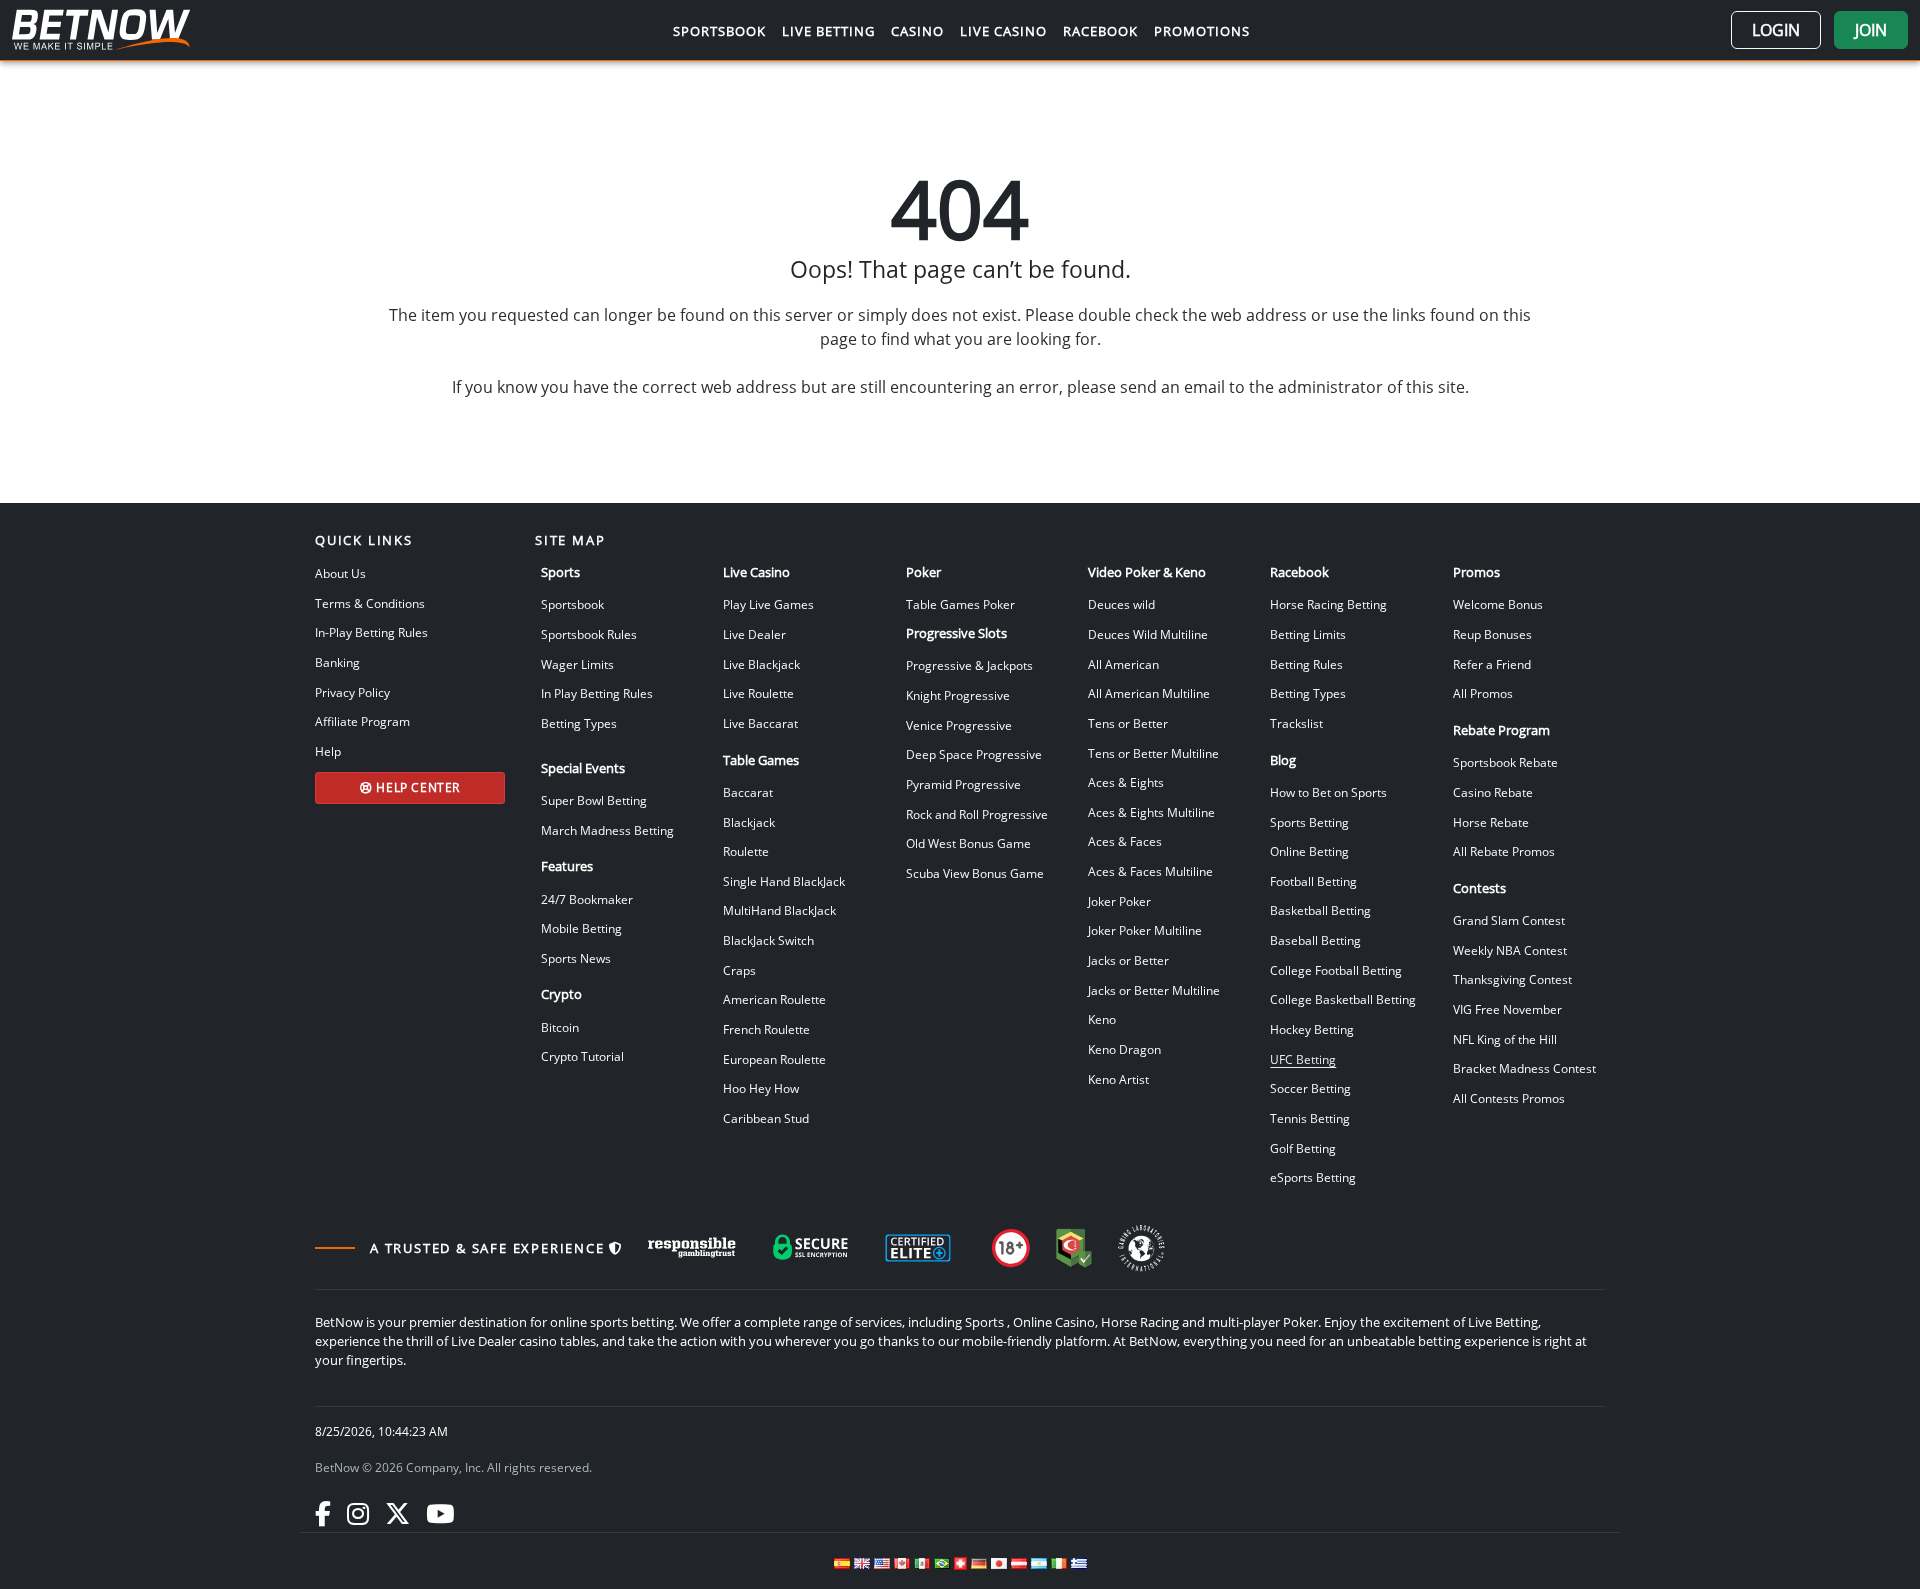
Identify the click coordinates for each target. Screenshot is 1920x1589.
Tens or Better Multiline (1153, 753)
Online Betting (1309, 851)
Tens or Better (1128, 723)
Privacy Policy (352, 692)
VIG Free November (1507, 1009)
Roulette (746, 851)
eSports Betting (1313, 1177)
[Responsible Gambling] (692, 1248)
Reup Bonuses (1492, 634)
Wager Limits (577, 664)
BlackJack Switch (768, 940)
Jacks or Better (1128, 960)
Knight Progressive (958, 695)
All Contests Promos (1509, 1098)
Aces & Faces (1125, 841)
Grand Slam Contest (1509, 920)
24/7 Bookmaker (587, 899)
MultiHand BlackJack (779, 910)
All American (1123, 664)
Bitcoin (560, 1027)
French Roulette (766, 1029)
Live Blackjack (761, 664)
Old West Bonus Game (968, 843)
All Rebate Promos (1504, 851)
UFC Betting (1303, 1059)
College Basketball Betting (1343, 999)
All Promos (1483, 693)
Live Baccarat (760, 723)
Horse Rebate (1491, 822)
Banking (337, 662)
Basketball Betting (1320, 910)
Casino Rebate (1493, 792)
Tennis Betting (1310, 1118)
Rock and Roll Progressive (977, 814)
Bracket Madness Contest (1524, 1068)
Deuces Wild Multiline (1148, 634)
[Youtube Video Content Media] (440, 1513)
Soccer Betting (1310, 1088)
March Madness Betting (607, 830)
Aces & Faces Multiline (1150, 871)
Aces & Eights (1126, 782)
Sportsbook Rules (589, 634)
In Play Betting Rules (597, 693)
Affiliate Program (362, 721)
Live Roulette (758, 693)
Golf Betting (1303, 1148)
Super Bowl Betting (594, 800)
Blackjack (749, 822)
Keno (1102, 1019)
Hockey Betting (1312, 1029)
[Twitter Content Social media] (397, 1513)
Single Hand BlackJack (784, 881)
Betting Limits (1308, 634)
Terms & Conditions (370, 603)
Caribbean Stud (766, 1118)
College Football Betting (1336, 970)
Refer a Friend (1492, 664)
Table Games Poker (960, 604)
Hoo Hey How (761, 1088)
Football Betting (1313, 881)
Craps (739, 970)
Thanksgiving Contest (1512, 979)
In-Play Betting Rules (371, 632)
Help (328, 751)
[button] (1776, 30)
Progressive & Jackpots (969, 665)
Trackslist (1296, 723)
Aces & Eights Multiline (1151, 812)
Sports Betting (1309, 822)
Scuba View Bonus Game (975, 873)
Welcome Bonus (1498, 604)
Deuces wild (1121, 604)
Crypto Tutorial (582, 1056)
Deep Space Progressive (974, 754)
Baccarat (748, 792)
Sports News (576, 958)
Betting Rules (1306, 664)
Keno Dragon (1124, 1049)
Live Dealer (754, 634)
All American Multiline (1149, 693)
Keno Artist (1118, 1079)
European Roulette (774, 1059)
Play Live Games (768, 604)
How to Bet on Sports (1328, 792)
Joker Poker (1119, 901)
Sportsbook (572, 604)
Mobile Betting (581, 928)
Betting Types (579, 723)
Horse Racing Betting (1328, 604)
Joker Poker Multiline (1145, 930)
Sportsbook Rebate (1505, 762)
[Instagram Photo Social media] (358, 1513)
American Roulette (774, 999)
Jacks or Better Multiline (1154, 990)
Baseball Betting (1315, 940)
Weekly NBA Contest (1510, 950)
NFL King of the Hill (1505, 1039)
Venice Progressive (959, 725)
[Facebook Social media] (323, 1513)
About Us (340, 573)
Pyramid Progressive (963, 784)
